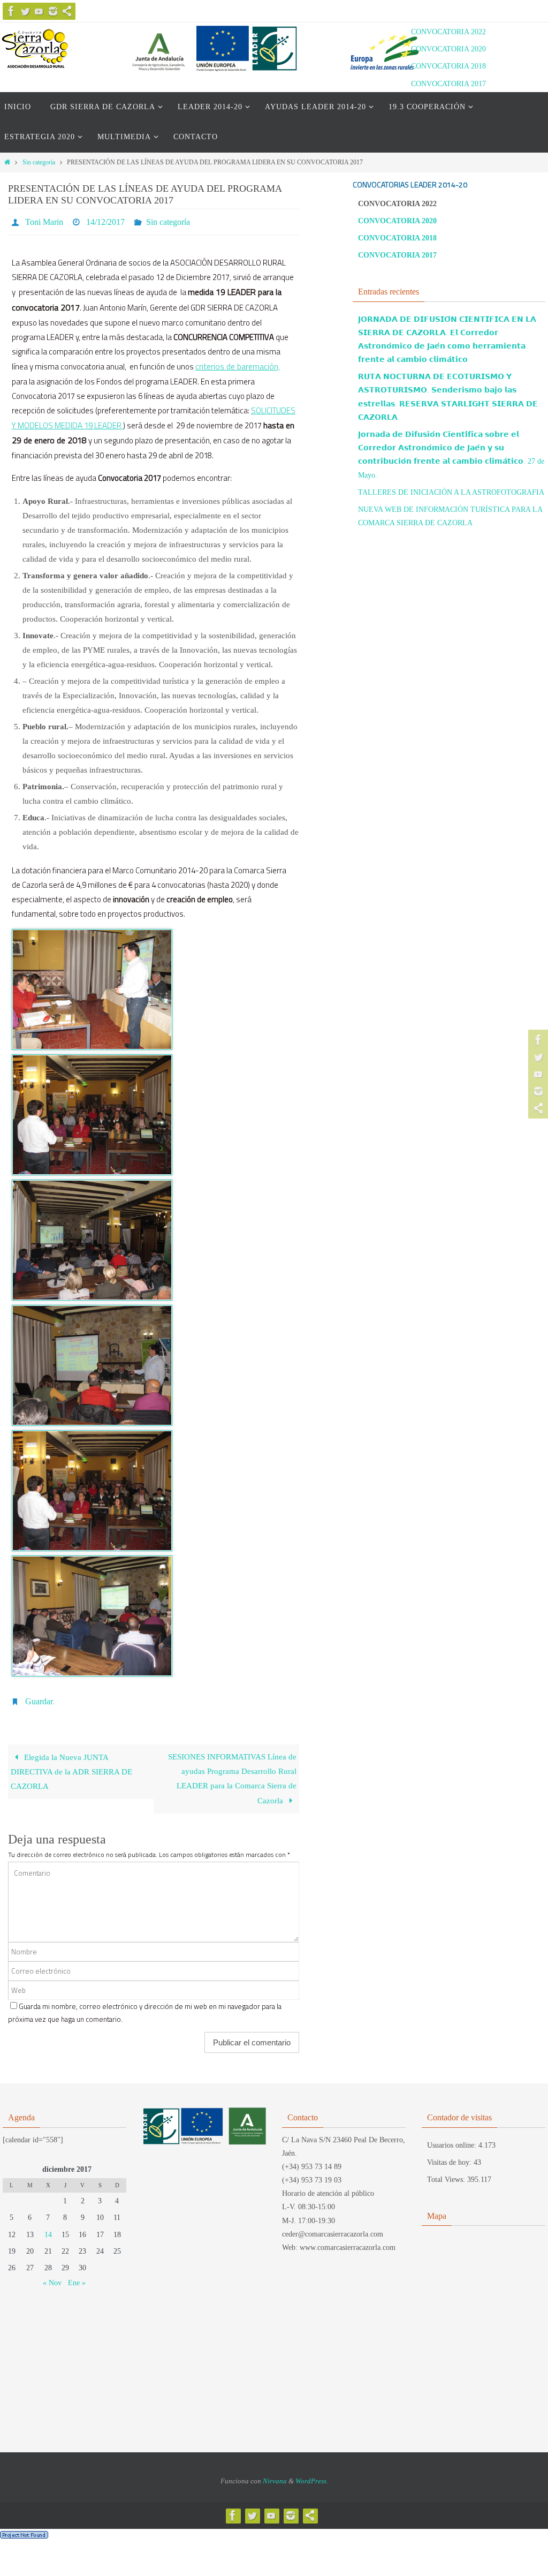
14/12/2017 (105, 220)
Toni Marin (44, 220)
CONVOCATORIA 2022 (448, 32)
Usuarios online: (453, 2139)
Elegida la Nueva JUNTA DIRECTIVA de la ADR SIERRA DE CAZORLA (71, 1766)
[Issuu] (67, 11)
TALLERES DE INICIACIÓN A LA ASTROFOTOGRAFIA (451, 492)
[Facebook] (11, 11)
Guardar (39, 1697)
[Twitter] (25, 11)
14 (48, 2228)
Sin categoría (39, 162)
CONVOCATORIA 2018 (448, 66)
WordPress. (312, 2475)
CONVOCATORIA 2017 (448, 84)
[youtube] (39, 11)
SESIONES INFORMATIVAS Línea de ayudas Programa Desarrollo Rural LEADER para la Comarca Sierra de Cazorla (232, 1773)
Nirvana (275, 2475)
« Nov (52, 2277)
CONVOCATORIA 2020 (448, 49)
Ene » (77, 2277)
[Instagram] (53, 11)
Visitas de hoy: (450, 2156)
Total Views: (447, 2174)
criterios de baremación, (238, 363)
